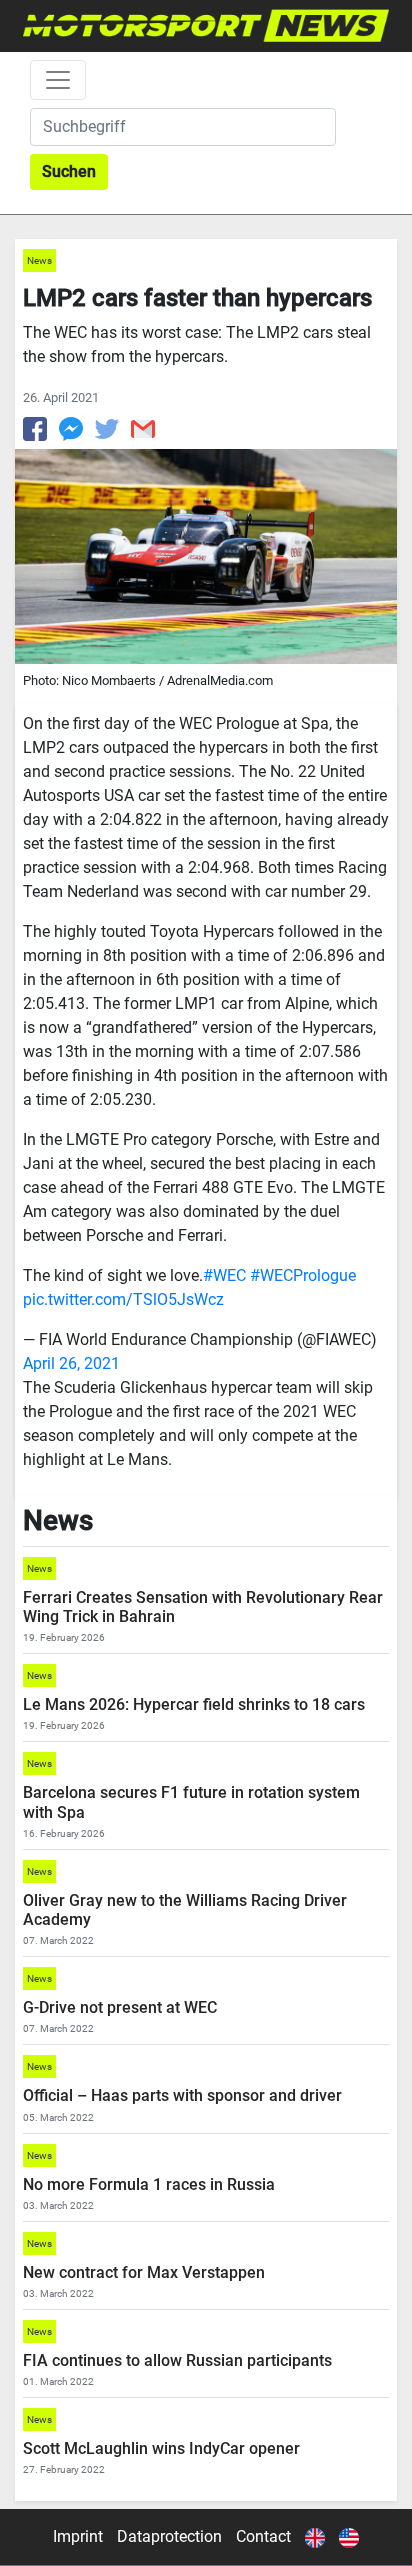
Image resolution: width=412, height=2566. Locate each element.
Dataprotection (169, 2536)
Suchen (69, 171)
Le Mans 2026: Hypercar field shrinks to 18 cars (194, 1704)
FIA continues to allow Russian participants (177, 2360)
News (39, 260)
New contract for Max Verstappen (144, 2272)
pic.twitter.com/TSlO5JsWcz (123, 1299)
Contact (263, 2536)
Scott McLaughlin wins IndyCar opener (161, 2448)
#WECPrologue (303, 1275)
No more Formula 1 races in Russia (149, 2184)
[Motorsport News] (206, 24)
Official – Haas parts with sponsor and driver (182, 2095)
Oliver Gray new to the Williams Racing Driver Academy (185, 1910)
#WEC (224, 1275)
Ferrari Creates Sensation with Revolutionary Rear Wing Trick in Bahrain (203, 1607)
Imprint (78, 2536)
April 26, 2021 (71, 1363)
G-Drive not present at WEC (120, 2007)
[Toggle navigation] (58, 80)
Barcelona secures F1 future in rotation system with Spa (191, 1802)
